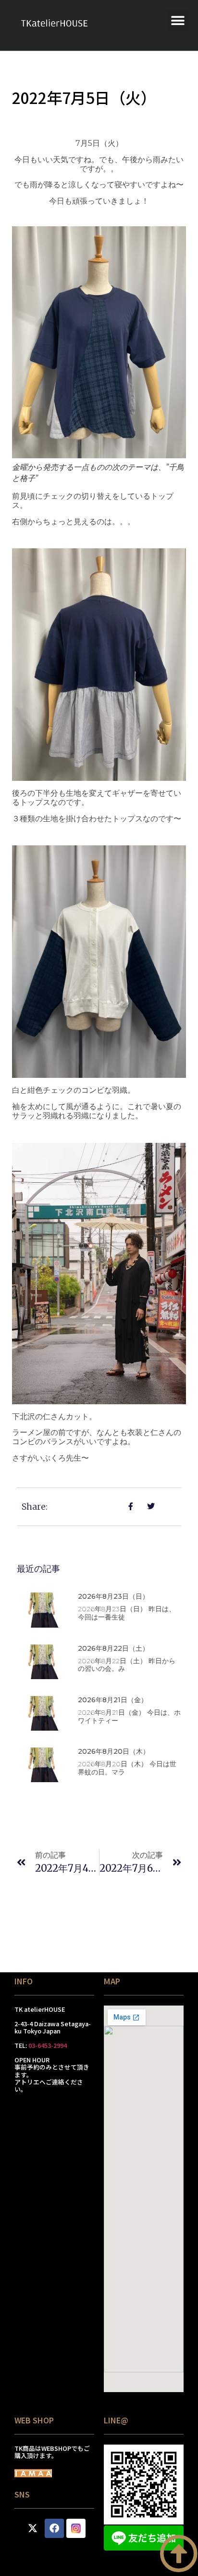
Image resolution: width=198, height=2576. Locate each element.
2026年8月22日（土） (113, 1648)
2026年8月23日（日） (113, 1596)
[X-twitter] (33, 2528)
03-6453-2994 (48, 2045)
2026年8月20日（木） (114, 1751)
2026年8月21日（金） (113, 1700)
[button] (178, 20)
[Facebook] (54, 2528)
